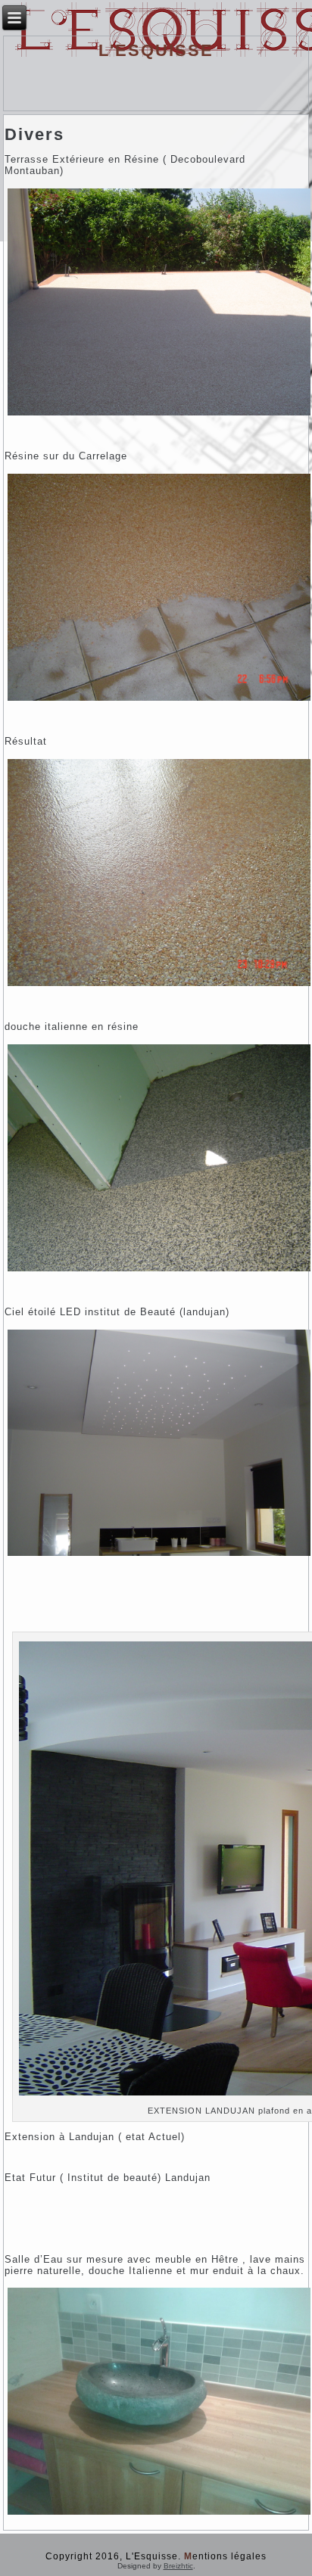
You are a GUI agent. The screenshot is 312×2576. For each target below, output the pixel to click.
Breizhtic (178, 2566)
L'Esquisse (156, 50)
